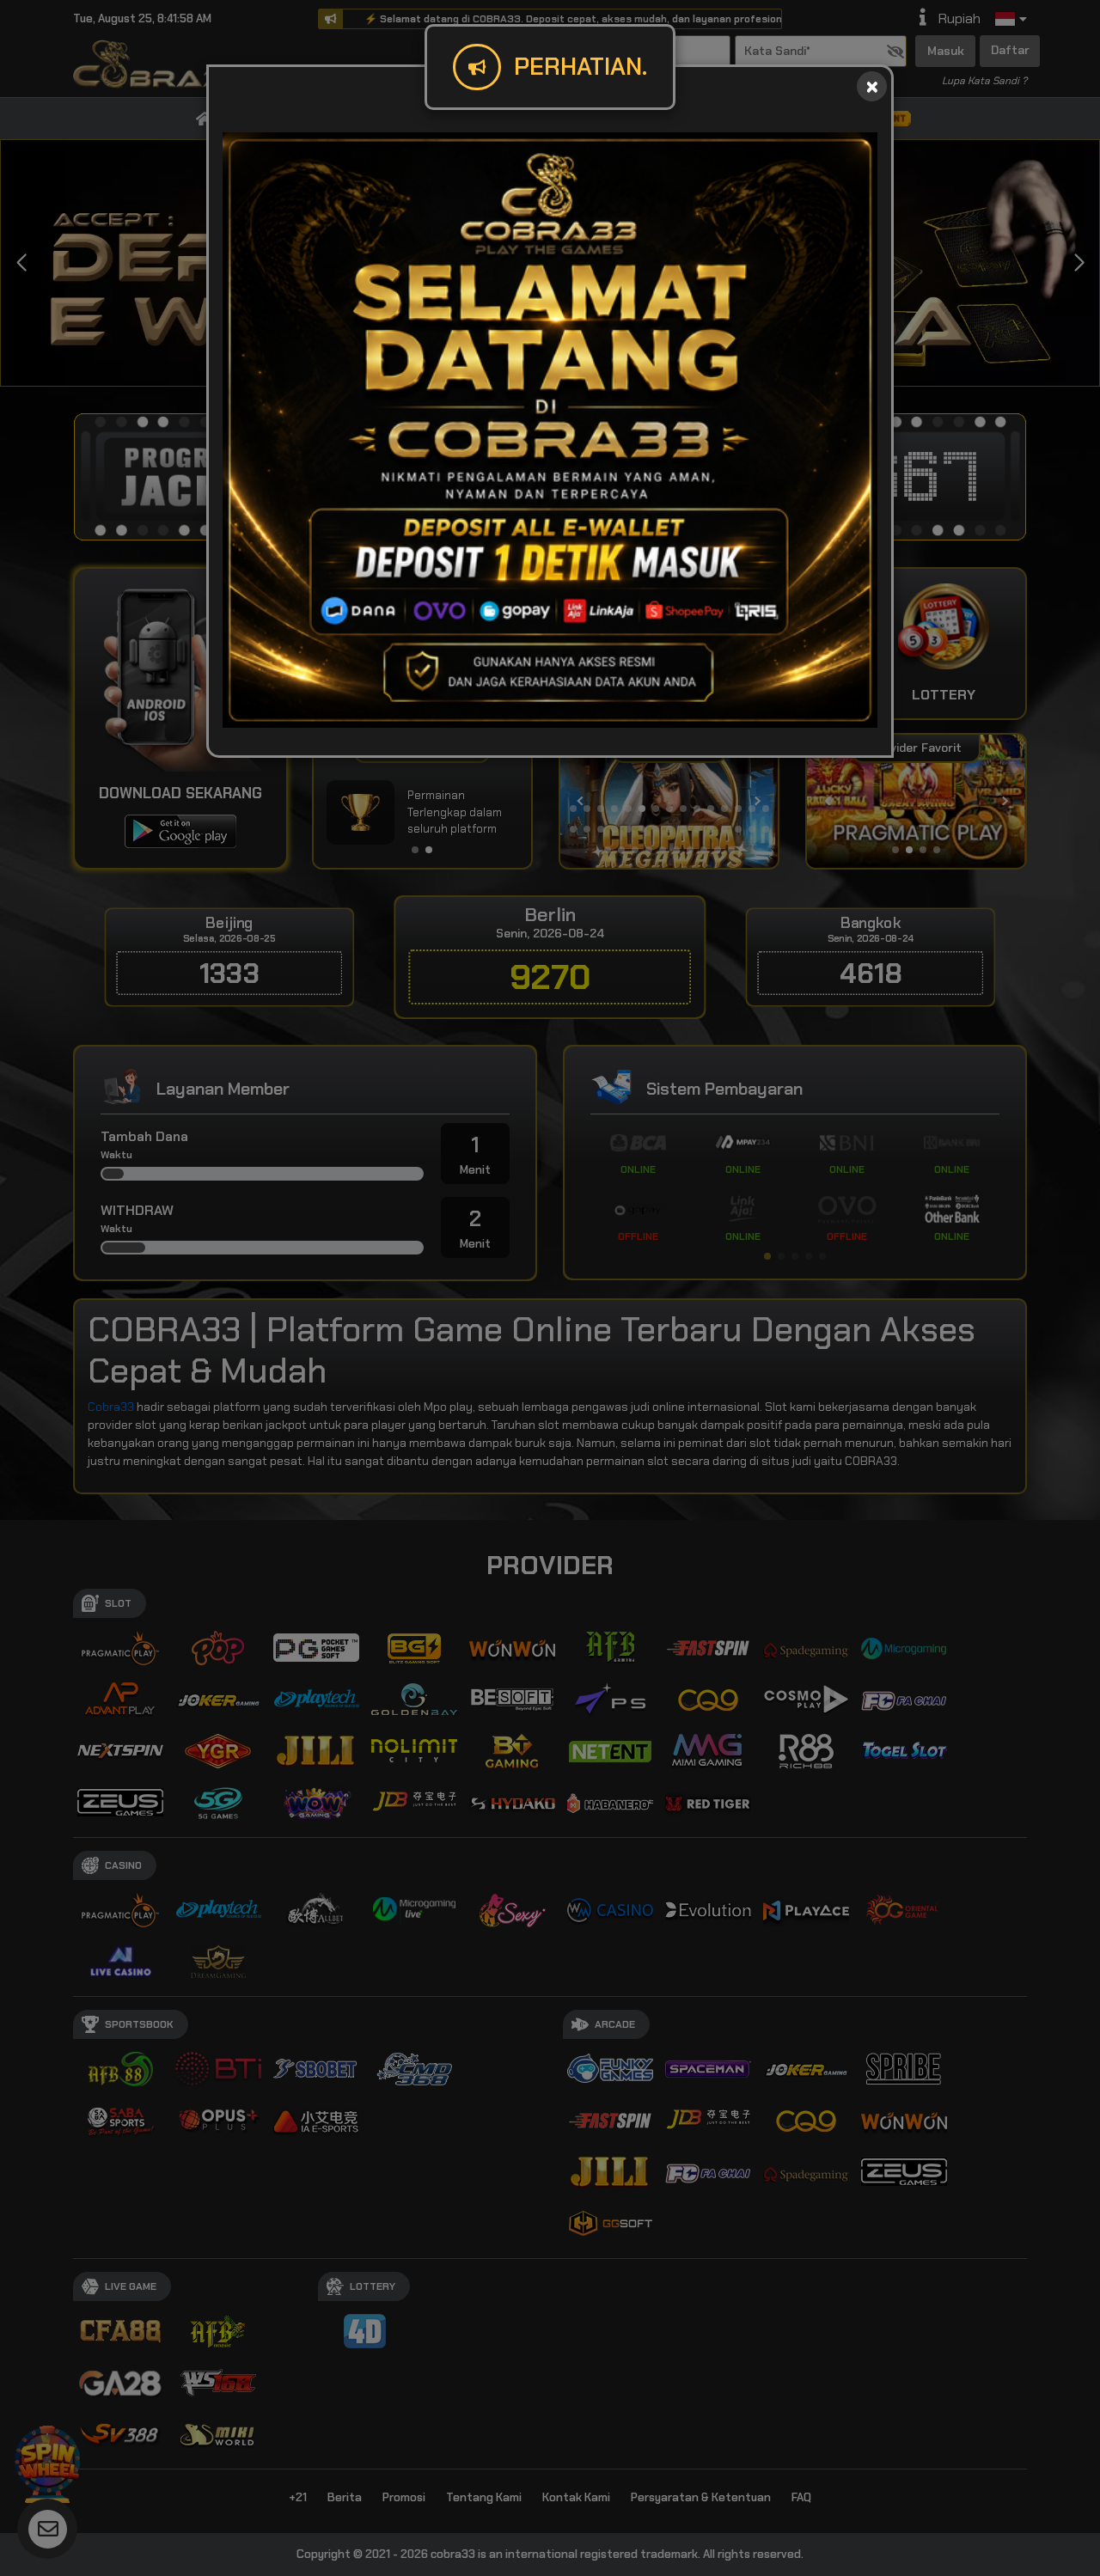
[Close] (872, 86)
